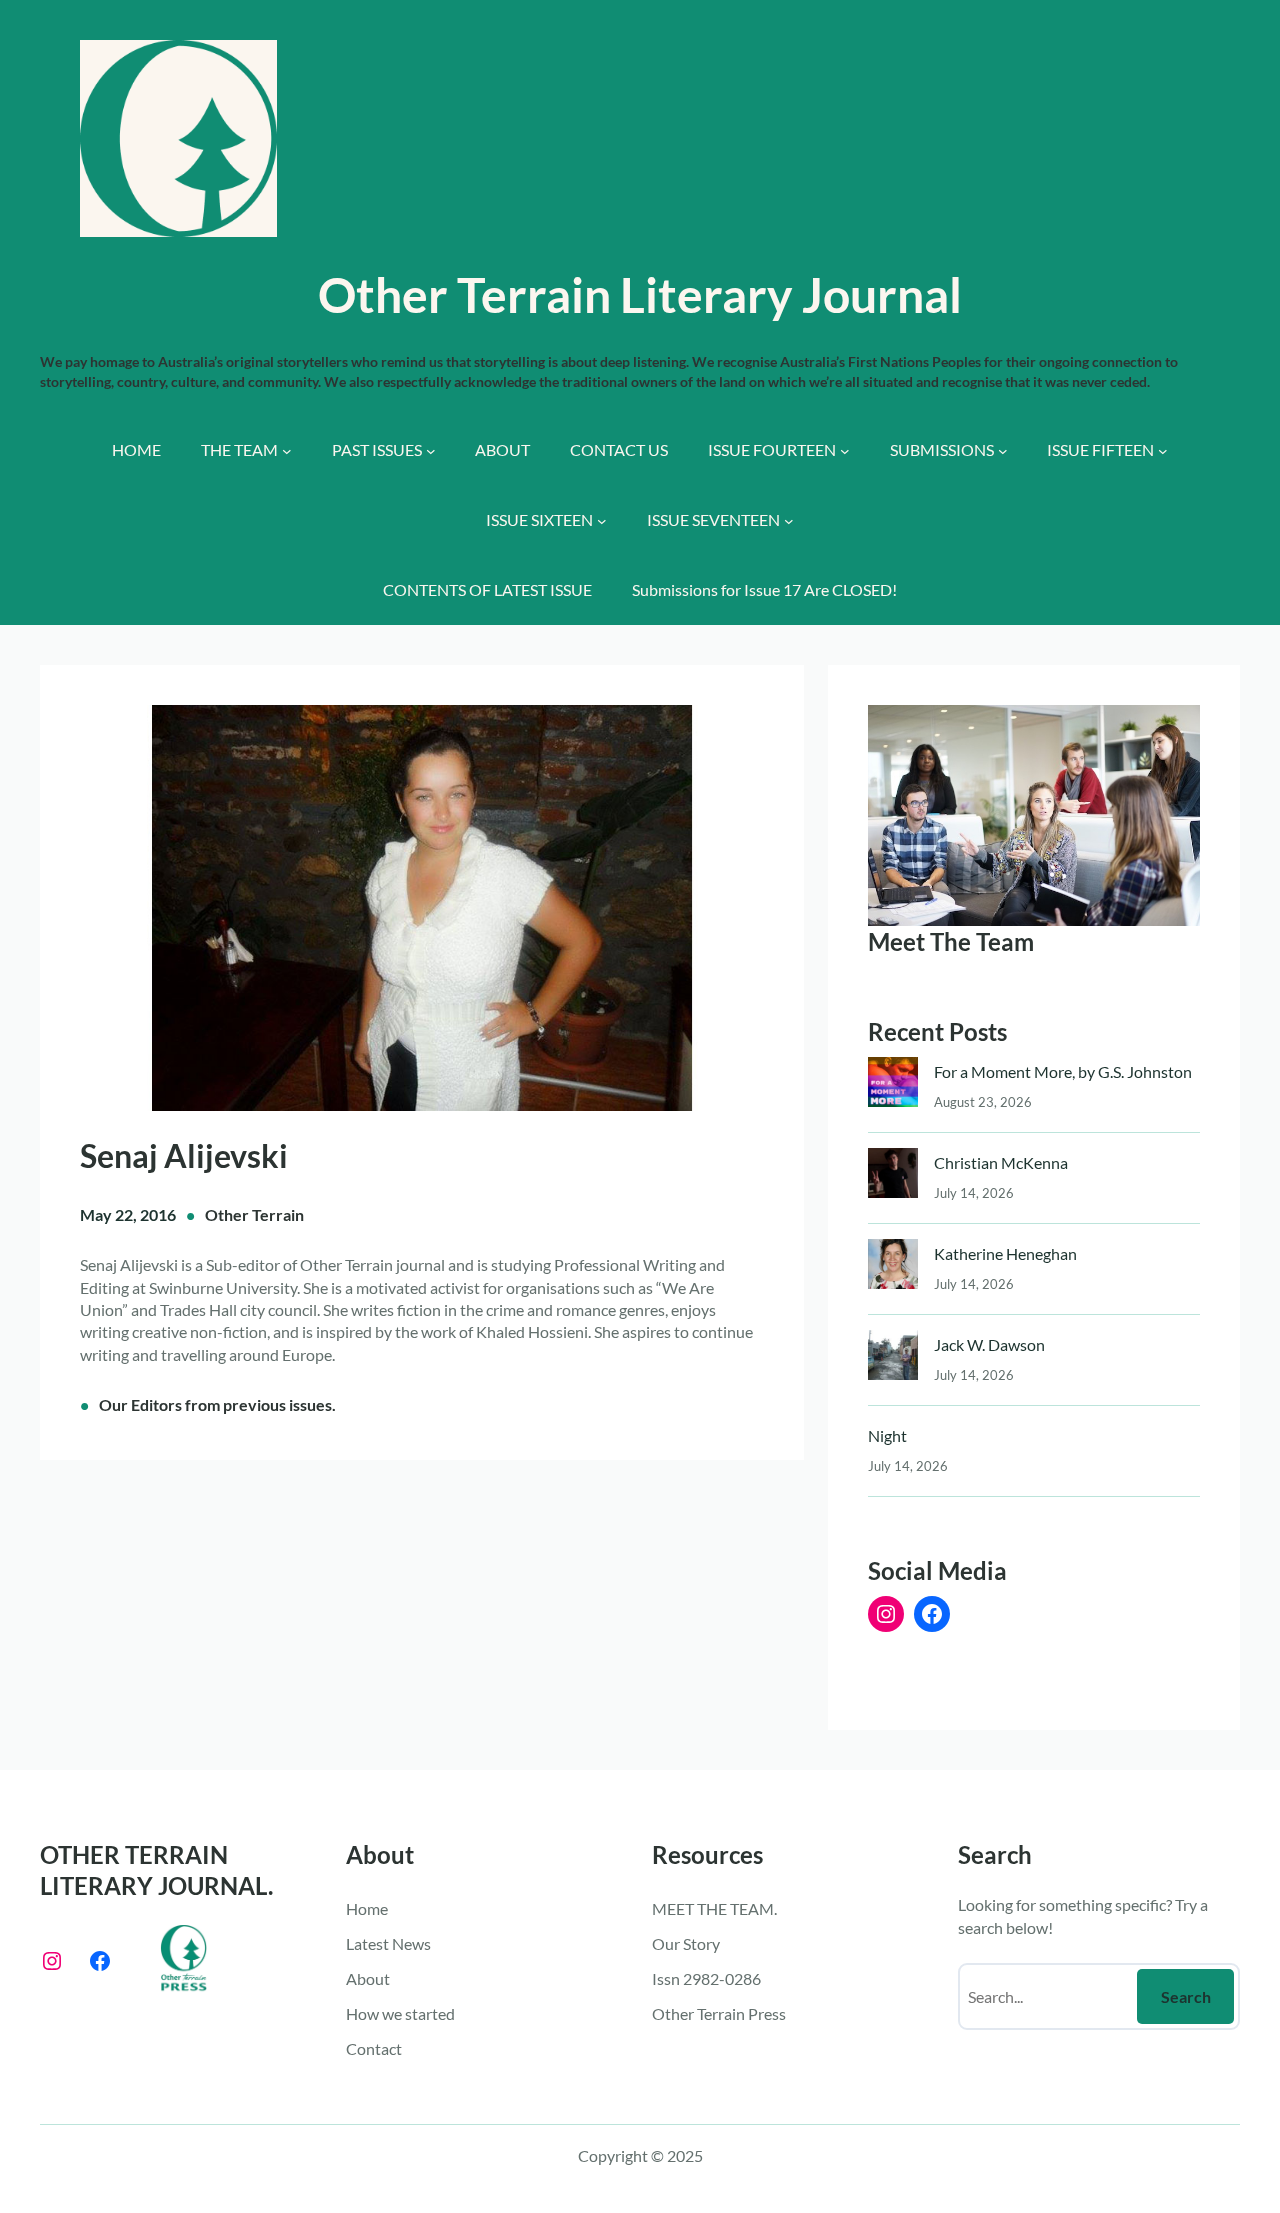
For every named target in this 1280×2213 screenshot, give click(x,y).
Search (1186, 1996)
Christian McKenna (1001, 1162)
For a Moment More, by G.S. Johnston (1063, 1071)
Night (887, 1435)
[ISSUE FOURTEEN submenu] (845, 451)
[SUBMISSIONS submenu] (1003, 451)
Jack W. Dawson (989, 1344)
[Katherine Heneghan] (893, 1268)
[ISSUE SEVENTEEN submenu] (789, 521)
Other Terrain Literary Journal (640, 294)
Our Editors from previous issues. (217, 1404)
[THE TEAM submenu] (287, 451)
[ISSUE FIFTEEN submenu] (1163, 451)
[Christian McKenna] (893, 1177)
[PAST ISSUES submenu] (431, 451)
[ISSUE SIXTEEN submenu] (602, 521)
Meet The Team (951, 941)
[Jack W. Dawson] (893, 1359)
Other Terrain (254, 1214)
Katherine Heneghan (1005, 1253)
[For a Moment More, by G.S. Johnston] (893, 1086)
